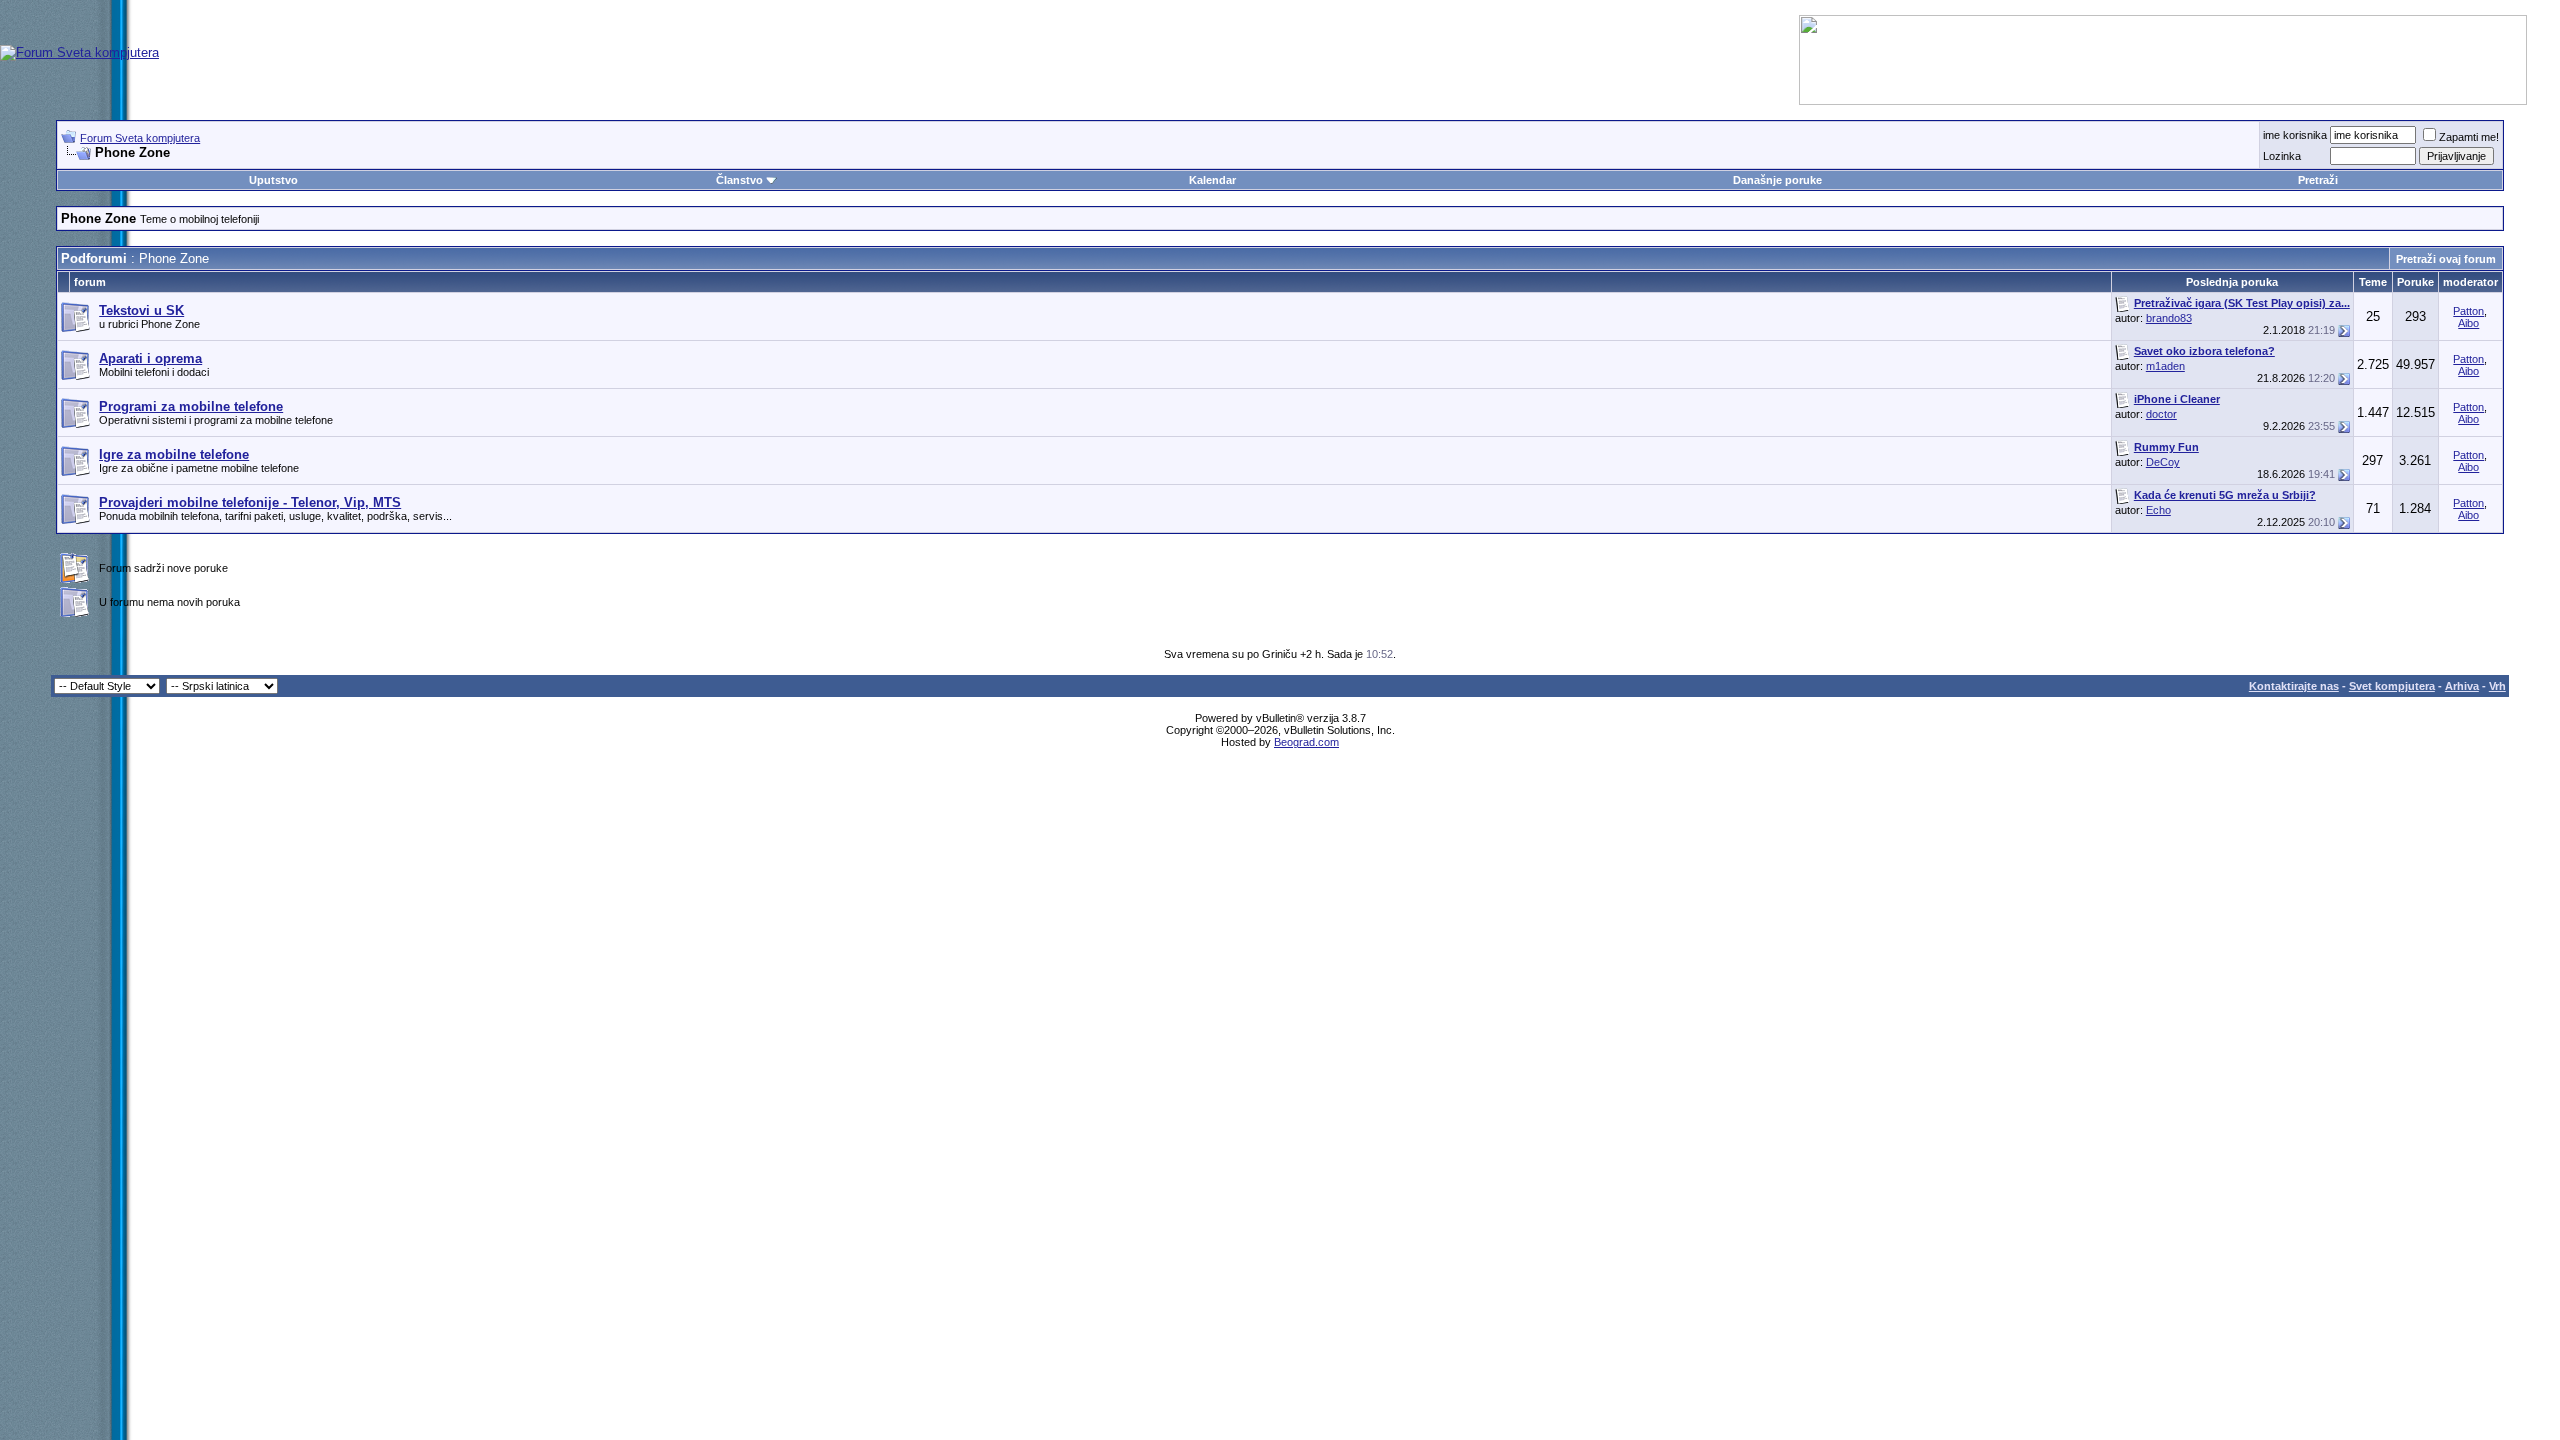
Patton (2468, 311)
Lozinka (2282, 156)
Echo (2158, 510)
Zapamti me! (2469, 137)
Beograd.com (1306, 742)
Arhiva (2462, 686)
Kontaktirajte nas (2294, 686)
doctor (2161, 414)
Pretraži (2318, 180)
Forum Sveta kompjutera (140, 138)
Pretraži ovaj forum (2446, 259)
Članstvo (739, 180)
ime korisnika (2295, 135)
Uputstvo (273, 180)
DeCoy (2163, 462)
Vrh (2497, 686)
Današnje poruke (1777, 180)
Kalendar (1212, 180)
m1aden (2165, 366)
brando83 (2169, 318)
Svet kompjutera (2392, 686)
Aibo (2468, 323)
